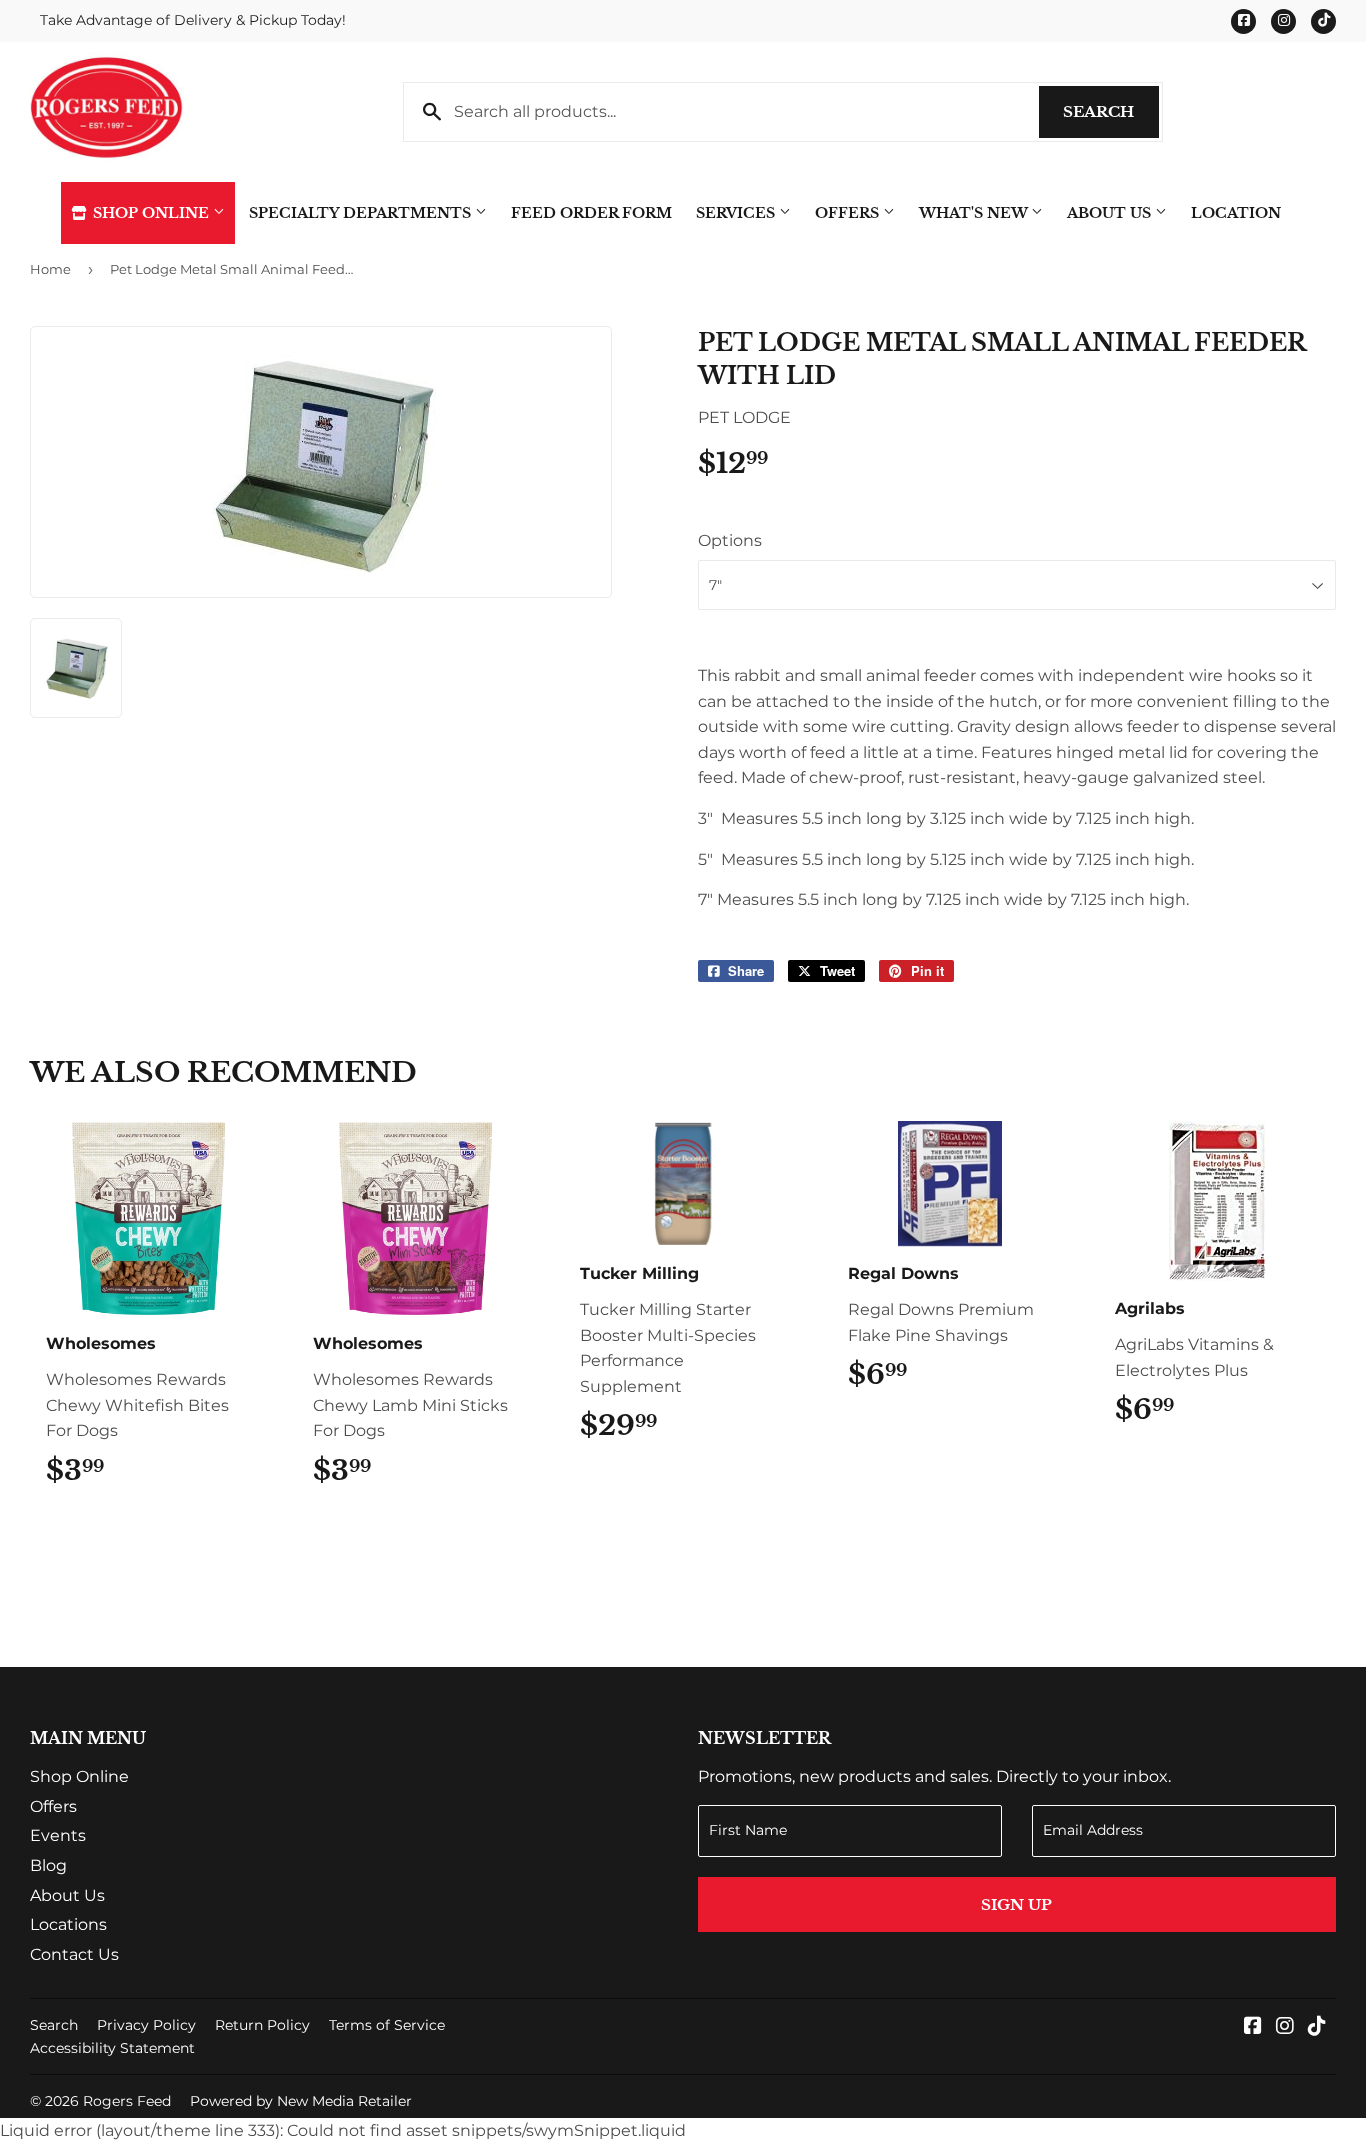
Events (58, 1835)
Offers (849, 213)
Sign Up (1016, 1904)
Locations (68, 1924)
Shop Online (151, 213)
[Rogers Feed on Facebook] (1253, 2027)
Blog (48, 1865)
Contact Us (74, 1954)
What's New (975, 213)
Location (1236, 213)
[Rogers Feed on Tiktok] (1317, 2027)
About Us (1111, 213)
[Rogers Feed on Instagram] (1285, 2027)
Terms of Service (387, 2025)
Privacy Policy (146, 2025)
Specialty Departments (362, 213)
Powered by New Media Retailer (301, 2101)
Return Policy (262, 2025)
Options (730, 540)
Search (1111, 111)
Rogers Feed (127, 2101)
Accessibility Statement (112, 2048)
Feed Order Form (591, 213)
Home (50, 269)
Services (737, 213)
